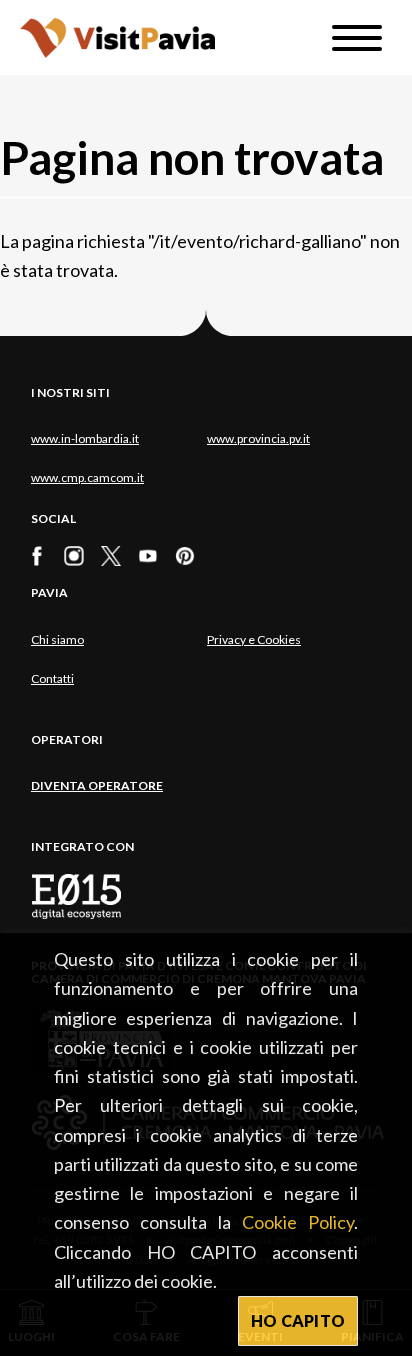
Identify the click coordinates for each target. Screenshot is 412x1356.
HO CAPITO (298, 1320)
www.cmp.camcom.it (87, 477)
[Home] (117, 37)
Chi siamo (57, 639)
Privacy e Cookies (254, 639)
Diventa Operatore (97, 785)
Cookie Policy (298, 1222)
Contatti (52, 678)
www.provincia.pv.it (258, 438)
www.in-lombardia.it (85, 438)
